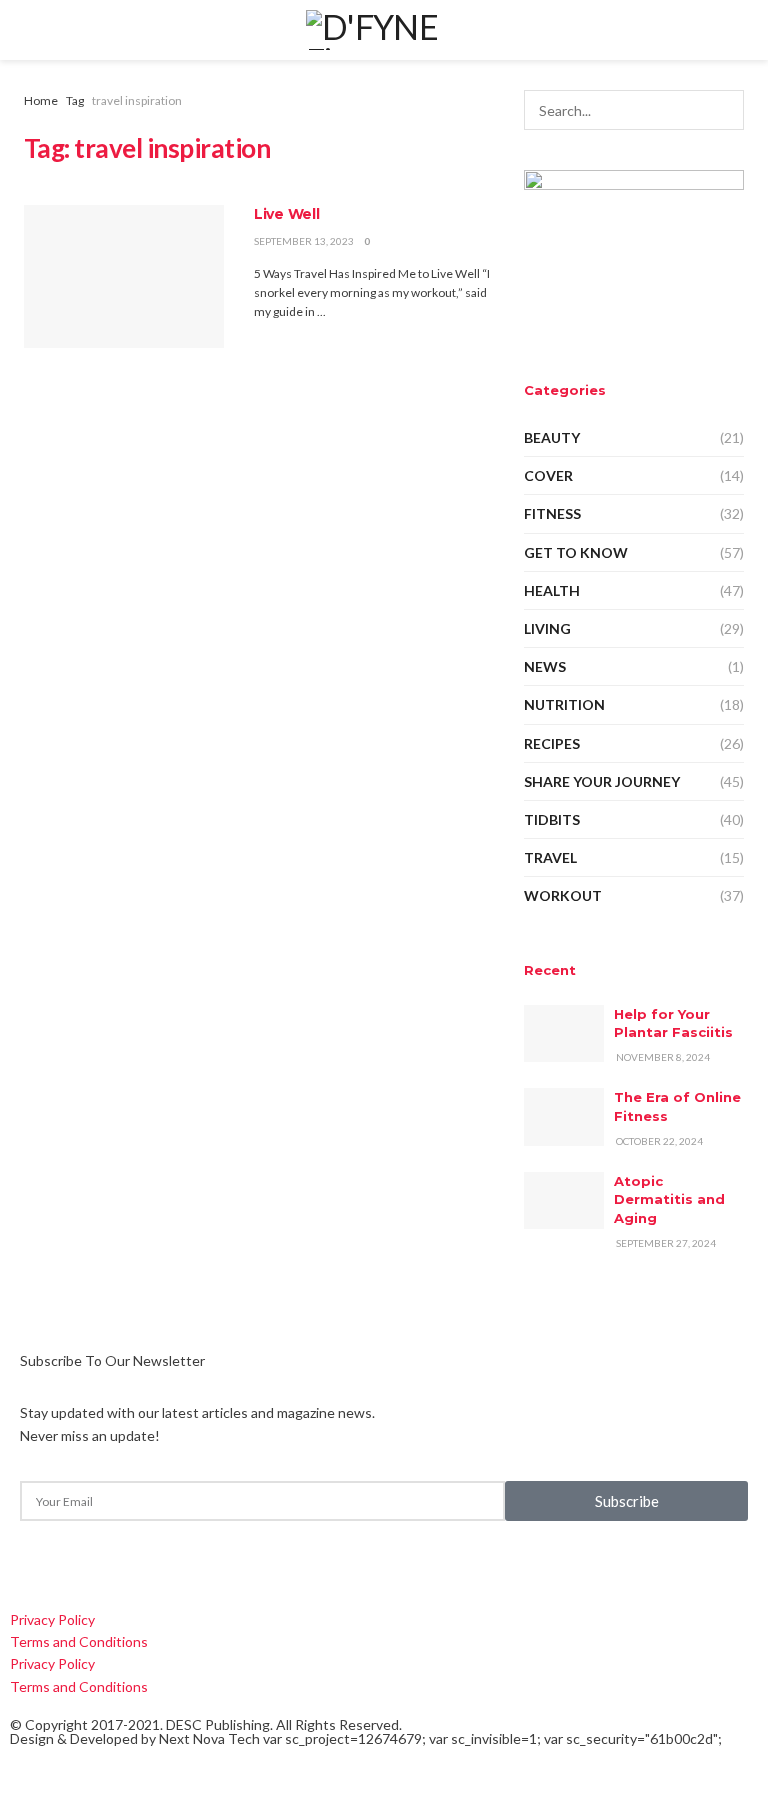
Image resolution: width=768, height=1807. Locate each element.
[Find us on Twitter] (38, 1562)
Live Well (286, 214)
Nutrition (564, 704)
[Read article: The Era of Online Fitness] (564, 1116)
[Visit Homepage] (384, 30)
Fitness (552, 513)
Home (41, 100)
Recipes (552, 743)
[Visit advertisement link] (634, 252)
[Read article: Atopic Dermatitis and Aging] (564, 1200)
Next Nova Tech (209, 1738)
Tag (75, 100)
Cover (548, 475)
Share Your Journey (602, 781)
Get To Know (576, 552)
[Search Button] (724, 110)
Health (552, 590)
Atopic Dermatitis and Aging (669, 1199)
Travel (550, 857)
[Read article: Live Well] (124, 276)
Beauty (552, 437)
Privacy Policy (52, 1619)
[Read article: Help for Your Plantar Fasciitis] (564, 1033)
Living (547, 628)
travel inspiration (137, 100)
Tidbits (552, 819)
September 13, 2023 (304, 241)
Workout (563, 895)
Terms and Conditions (79, 1641)
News (545, 666)
